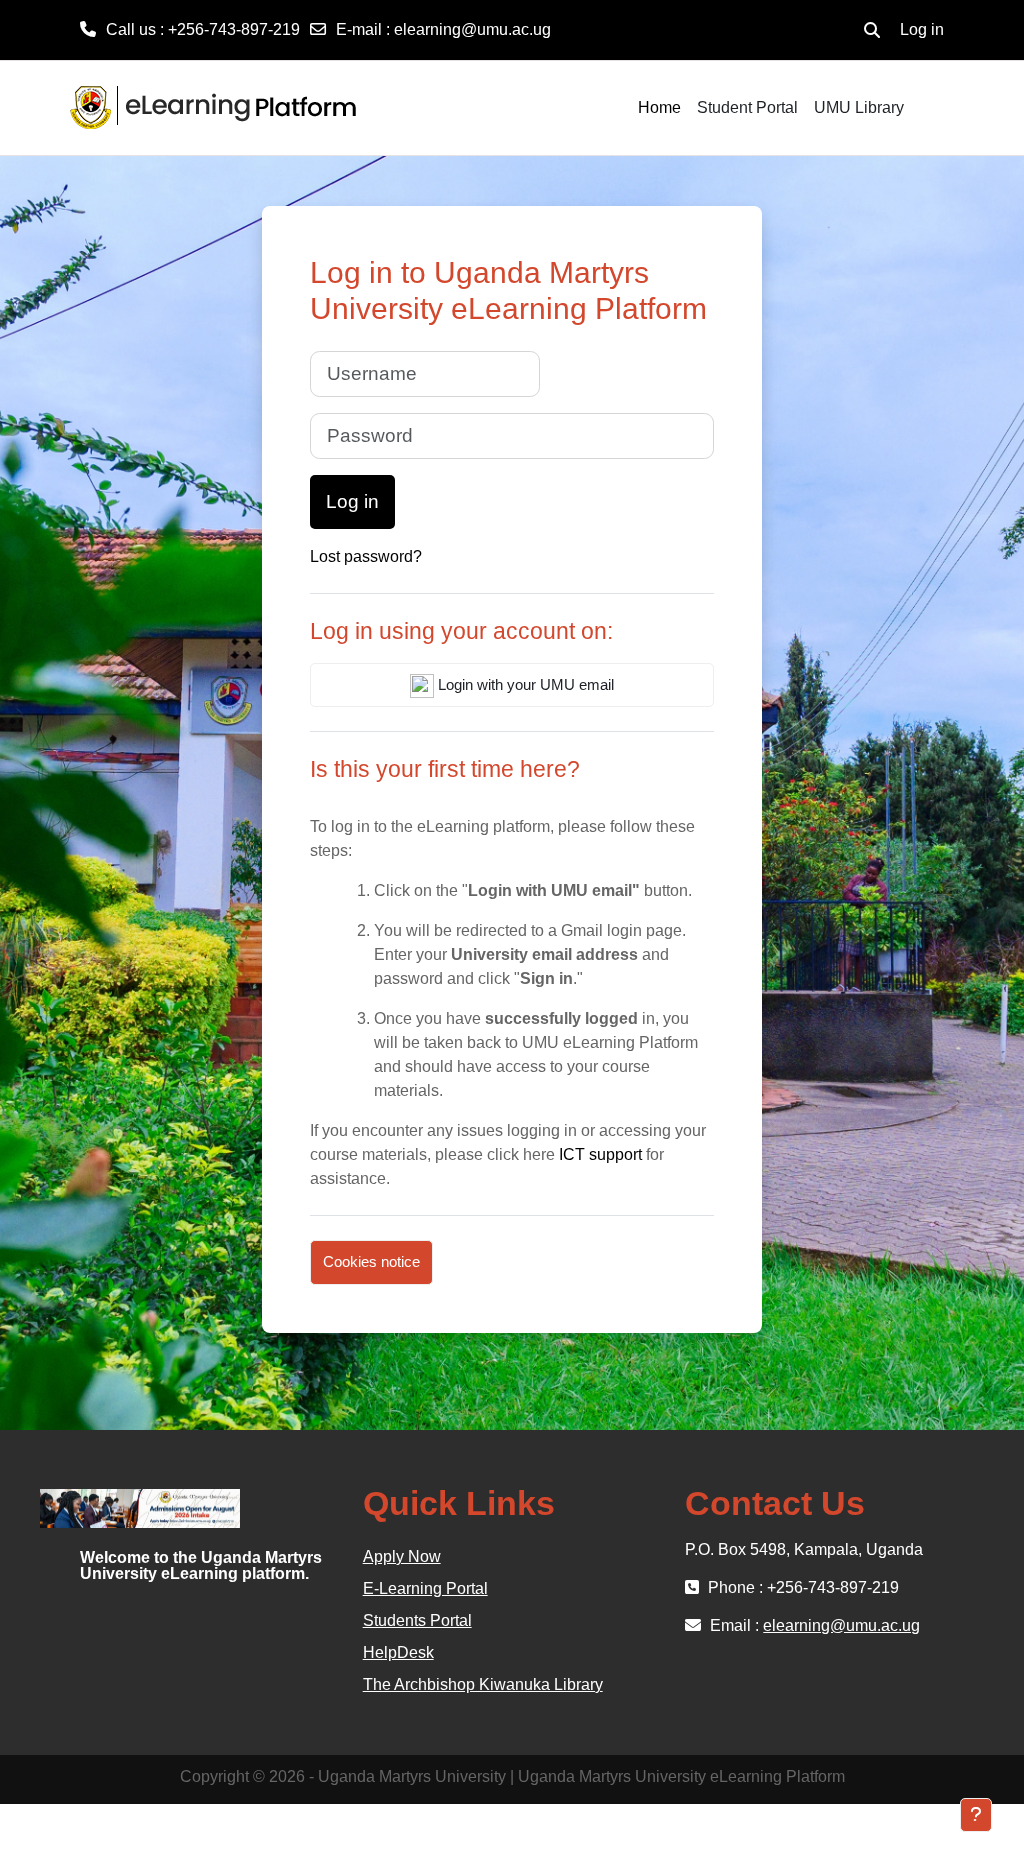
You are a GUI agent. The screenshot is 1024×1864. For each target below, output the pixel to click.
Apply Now (402, 1556)
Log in (922, 29)
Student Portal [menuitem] (747, 107)
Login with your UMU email (524, 684)
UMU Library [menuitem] (859, 107)
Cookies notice (371, 1261)
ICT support (600, 1154)
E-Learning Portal (425, 1588)
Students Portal (417, 1620)
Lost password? (366, 556)
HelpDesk (398, 1652)
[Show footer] (976, 1815)
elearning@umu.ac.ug (472, 29)
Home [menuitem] (659, 107)
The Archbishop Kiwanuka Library (483, 1684)
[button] (872, 30)
